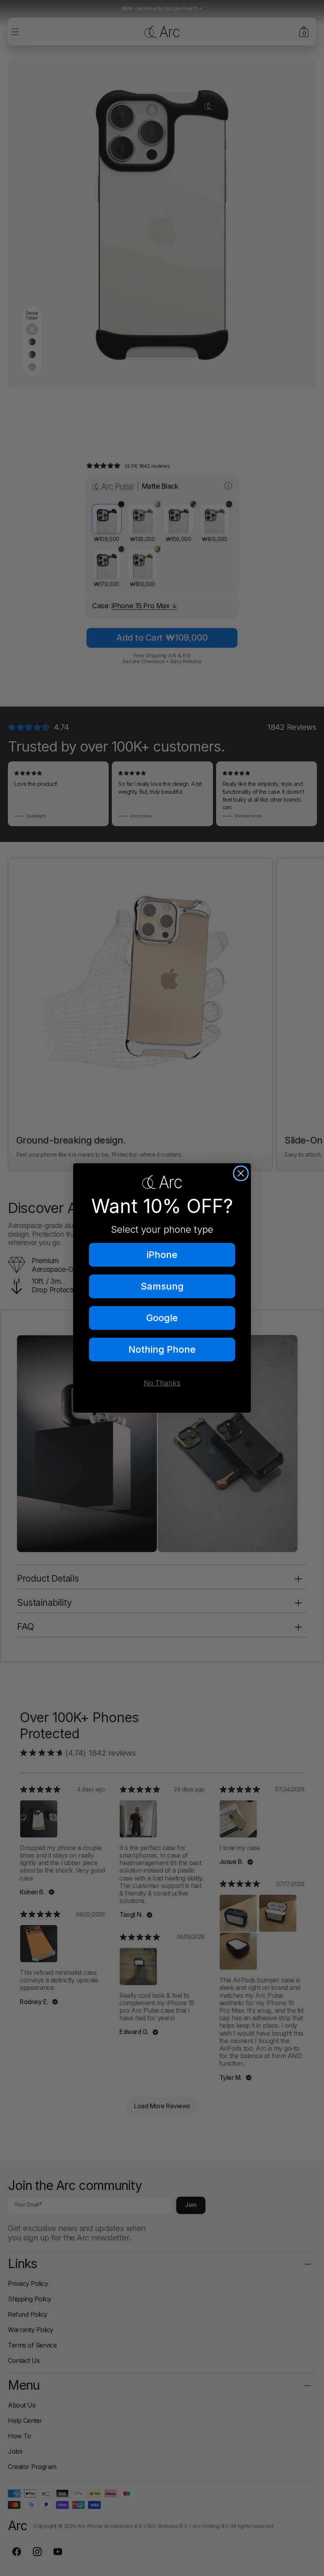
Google (162, 1318)
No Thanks (162, 1383)
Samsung (162, 1286)
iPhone (162, 1255)
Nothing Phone (162, 1349)
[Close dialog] (241, 1173)
